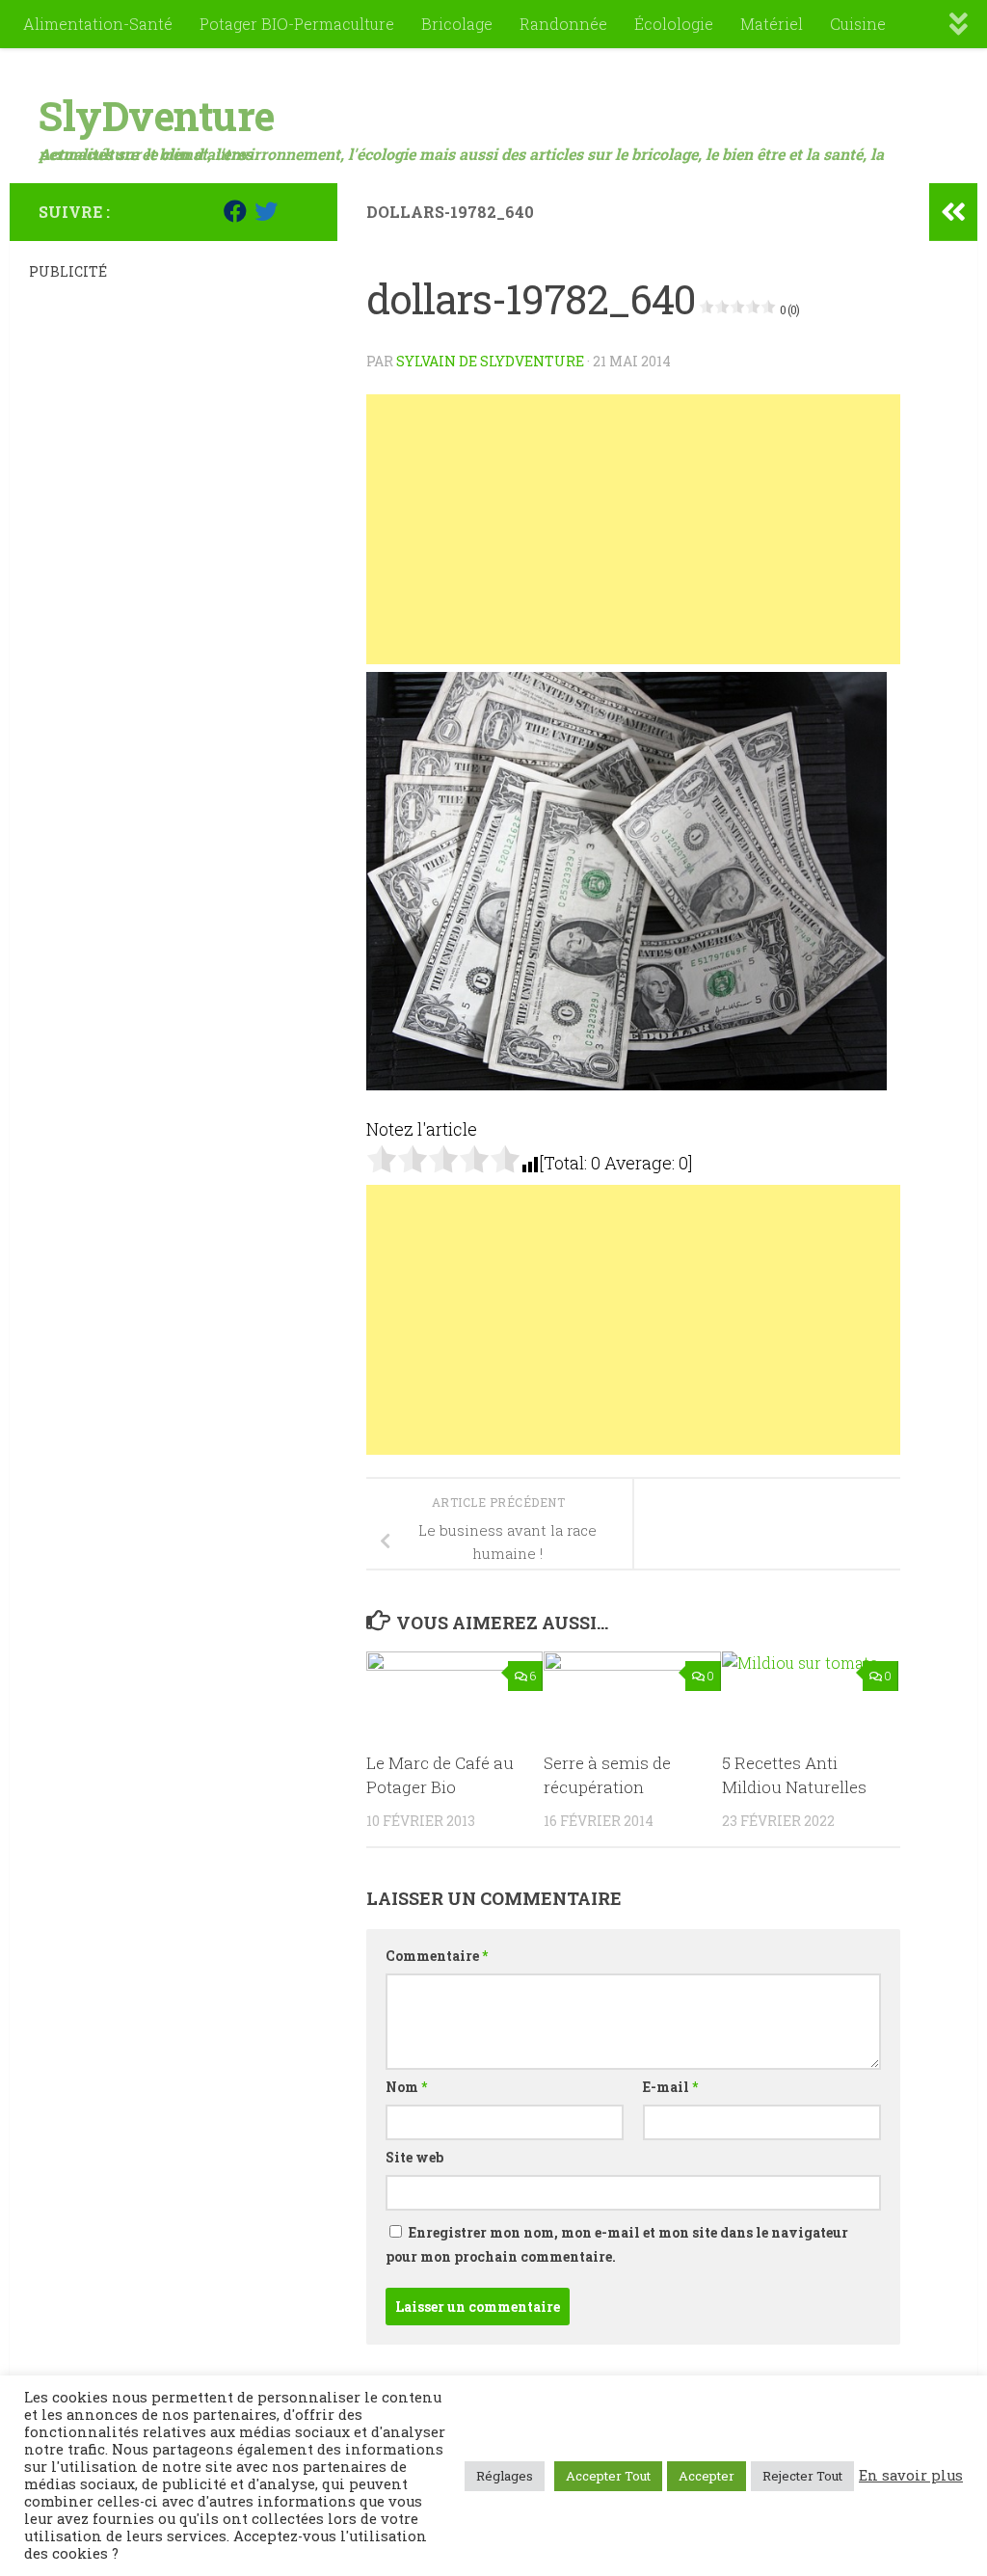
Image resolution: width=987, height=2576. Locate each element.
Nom (406, 2087)
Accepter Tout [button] (608, 2476)
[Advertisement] (633, 529)
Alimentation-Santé (98, 24)
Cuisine (858, 24)
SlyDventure (157, 115)
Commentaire (437, 1956)
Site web (414, 2157)
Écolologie (674, 24)
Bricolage (457, 24)
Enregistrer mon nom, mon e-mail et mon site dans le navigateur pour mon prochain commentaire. (617, 2244)
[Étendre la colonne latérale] (953, 212)
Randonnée (563, 24)
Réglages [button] (505, 2476)
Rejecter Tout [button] (802, 2476)
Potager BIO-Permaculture (297, 24)
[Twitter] (266, 211)
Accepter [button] (707, 2476)
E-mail (670, 2087)
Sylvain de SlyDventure (490, 361)
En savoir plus (911, 2476)
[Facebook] (235, 211)
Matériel (772, 24)
